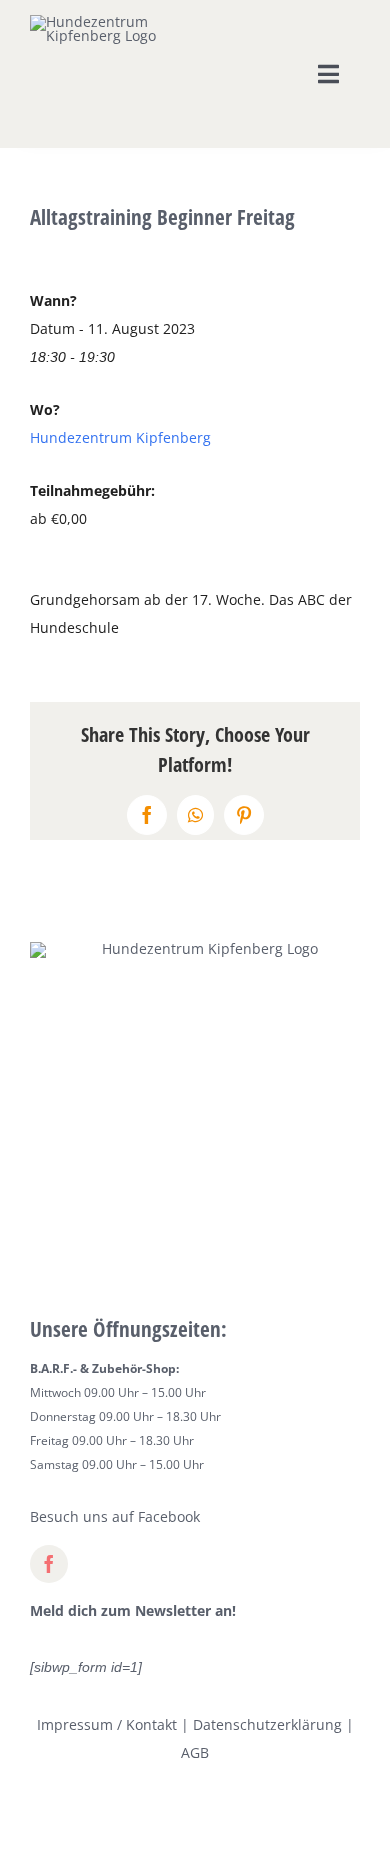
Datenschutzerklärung (267, 1724)
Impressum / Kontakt (107, 1724)
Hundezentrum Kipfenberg (120, 437)
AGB (195, 1752)
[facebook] (49, 1564)
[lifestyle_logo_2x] (98, 21)
